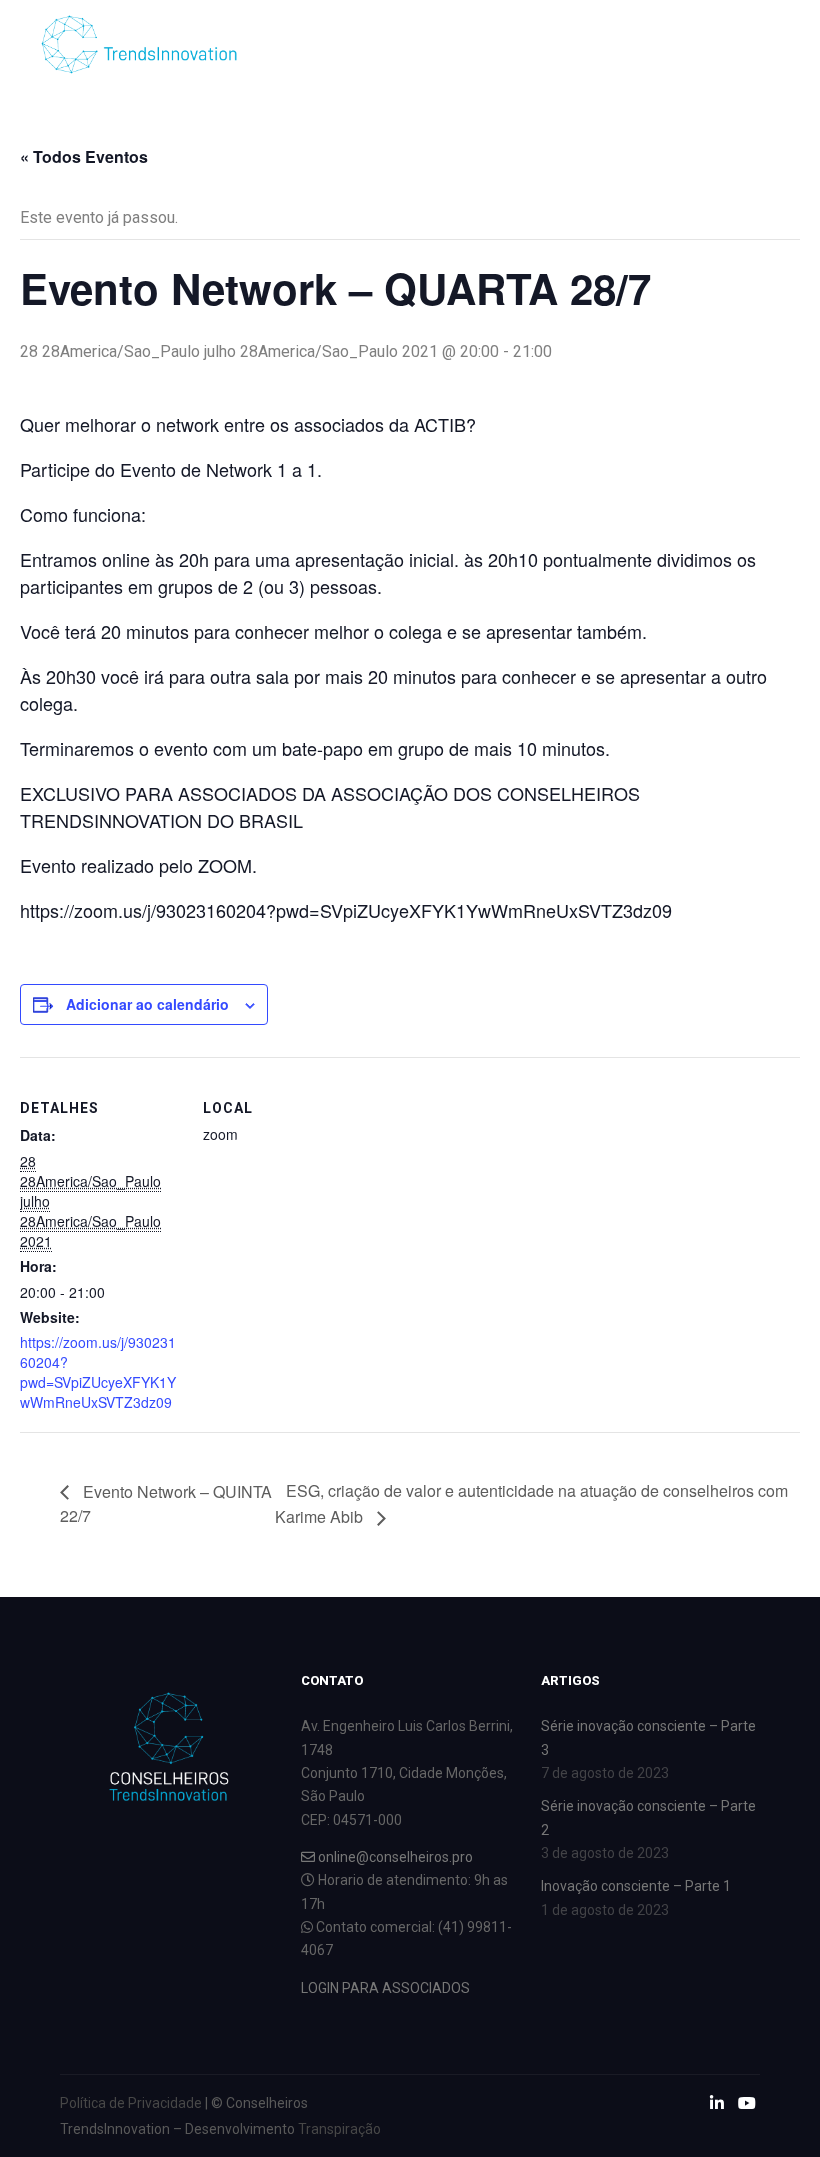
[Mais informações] (639, 45)
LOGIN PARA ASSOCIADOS (385, 1988)
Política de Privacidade (131, 2103)
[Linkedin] (737, 45)
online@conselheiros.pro (394, 1857)
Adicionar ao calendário (147, 1004)
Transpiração (339, 2129)
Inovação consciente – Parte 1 (636, 1886)
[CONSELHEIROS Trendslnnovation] (140, 44)
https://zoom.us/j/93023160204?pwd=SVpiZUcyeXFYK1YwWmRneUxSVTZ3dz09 (98, 1372)
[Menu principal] (675, 45)
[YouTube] (767, 45)
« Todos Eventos (84, 156)
